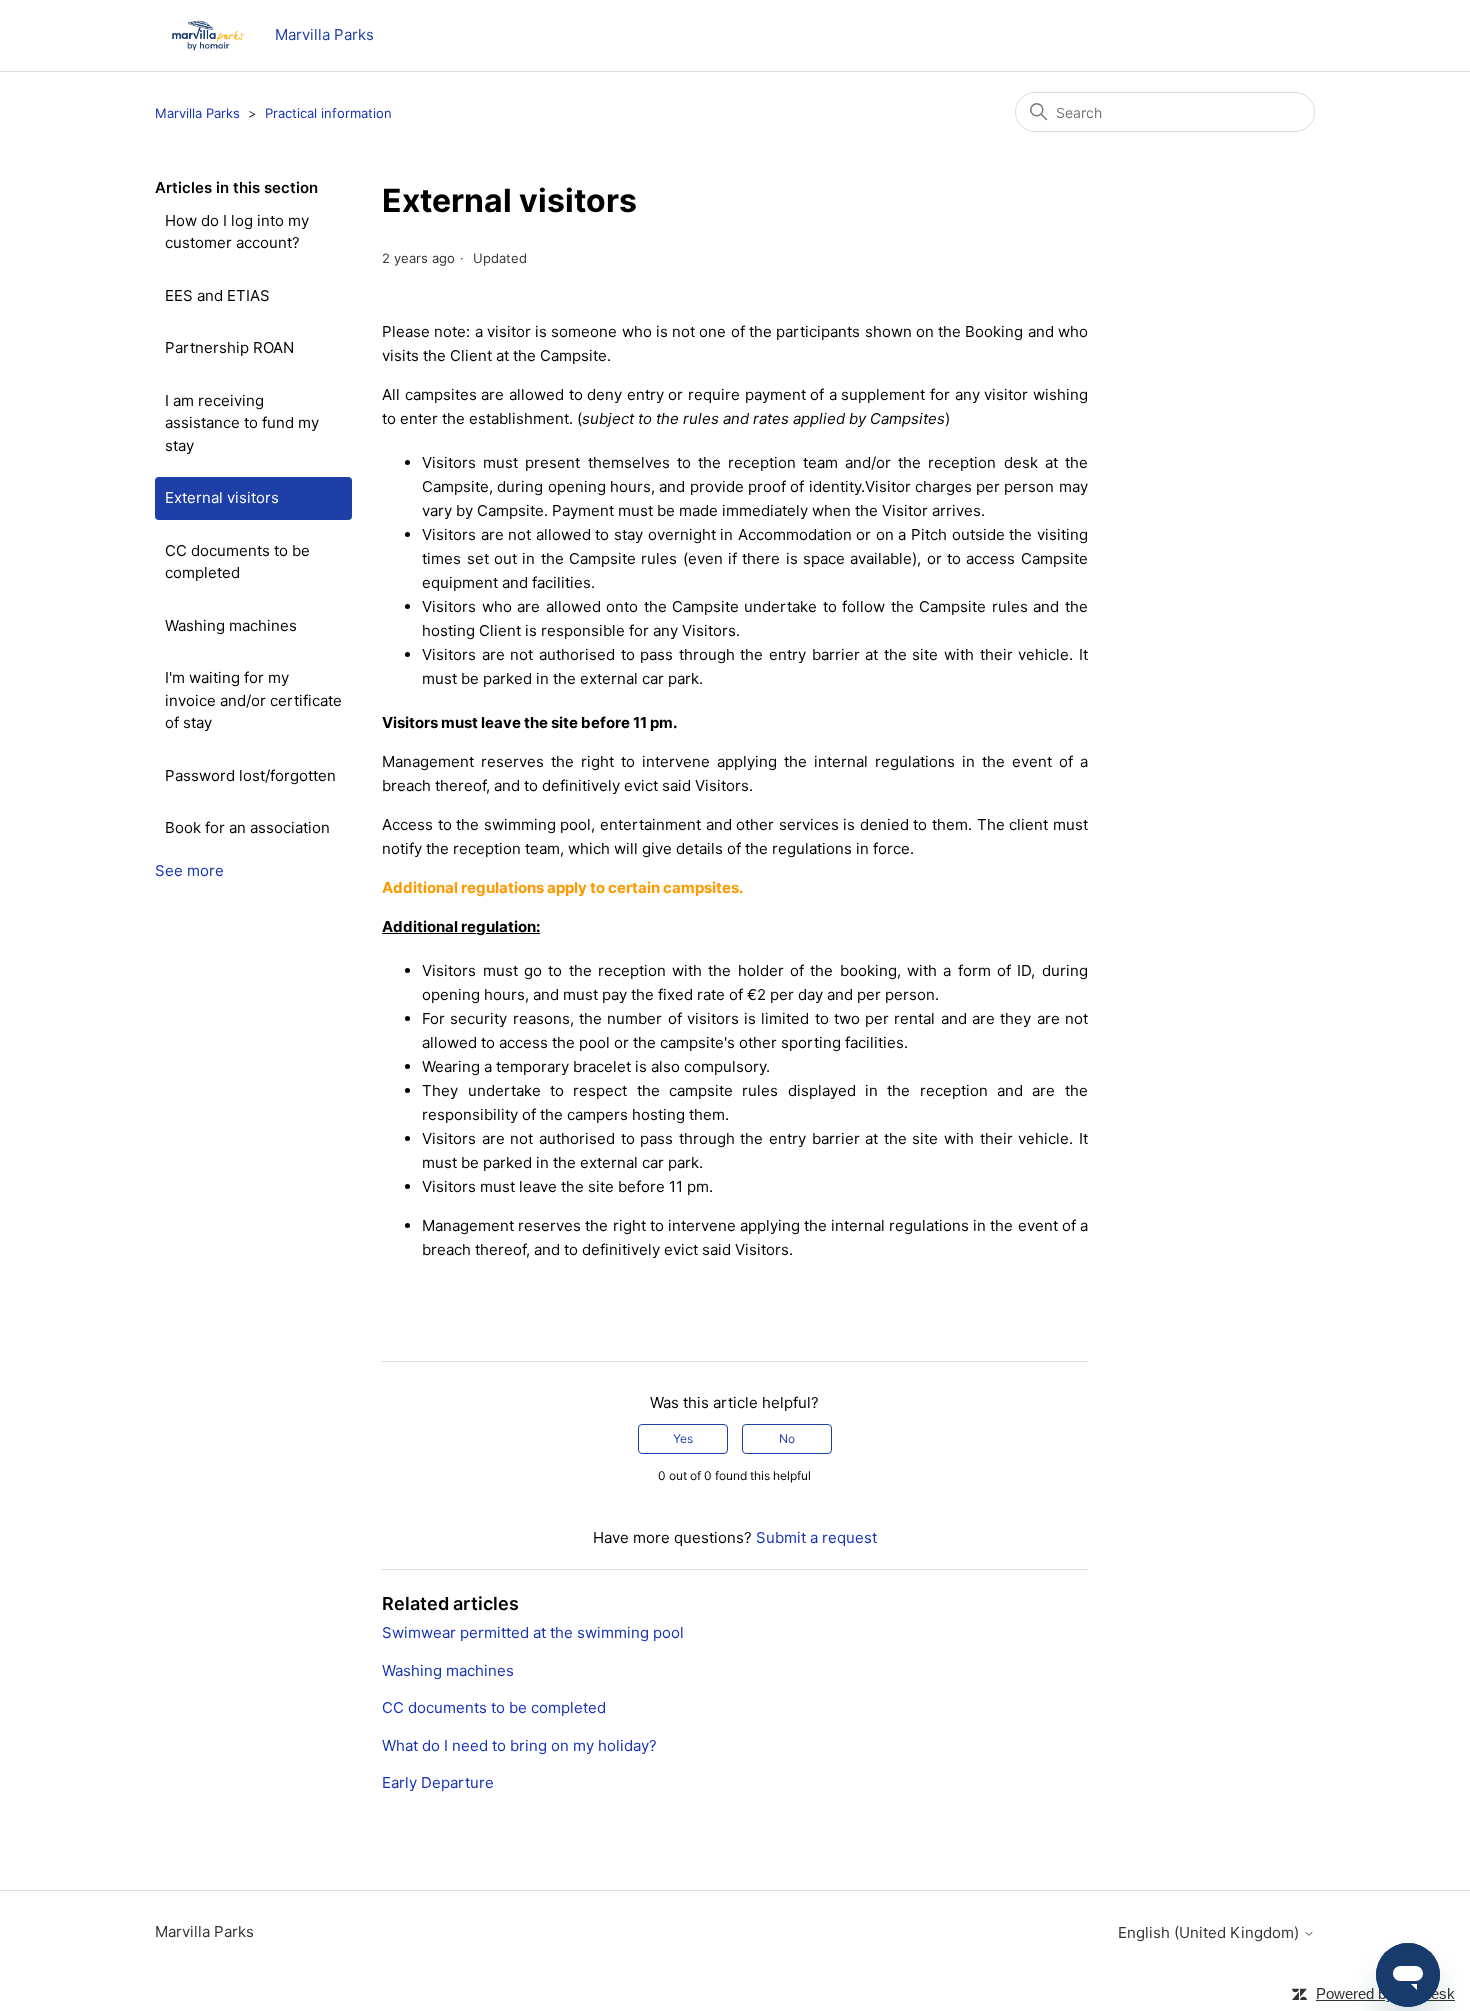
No (787, 1438)
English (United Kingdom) (1210, 1932)
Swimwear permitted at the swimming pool (533, 1632)
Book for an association (247, 827)
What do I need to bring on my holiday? (519, 1745)
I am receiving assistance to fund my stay (242, 423)
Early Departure (438, 1782)
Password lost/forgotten (250, 775)
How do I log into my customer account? (237, 232)
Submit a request (816, 1537)
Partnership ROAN (229, 347)
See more (189, 870)
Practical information (328, 113)
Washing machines (231, 625)
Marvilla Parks (197, 113)
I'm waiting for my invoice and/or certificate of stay (253, 700)
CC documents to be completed (237, 562)
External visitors (222, 497)
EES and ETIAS (217, 295)
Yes (683, 1438)
